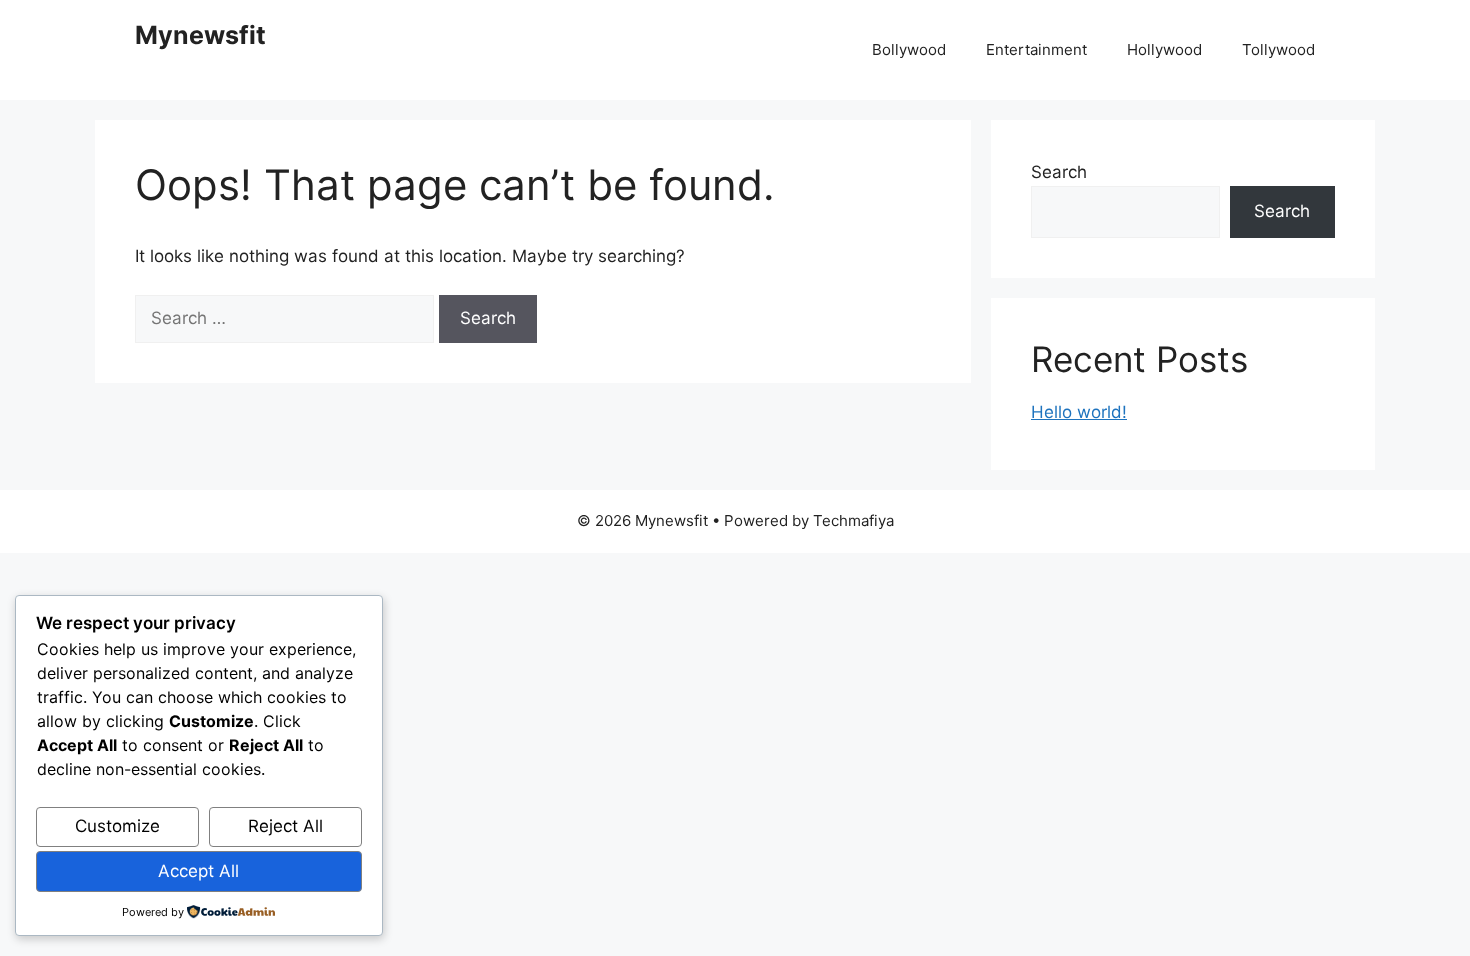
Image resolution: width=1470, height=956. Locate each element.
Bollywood (909, 49)
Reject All (285, 826)
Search (1059, 172)
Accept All (198, 871)
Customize (117, 826)
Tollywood (1278, 49)
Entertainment (1036, 49)
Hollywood (1164, 49)
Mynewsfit (200, 35)
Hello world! (1079, 412)
